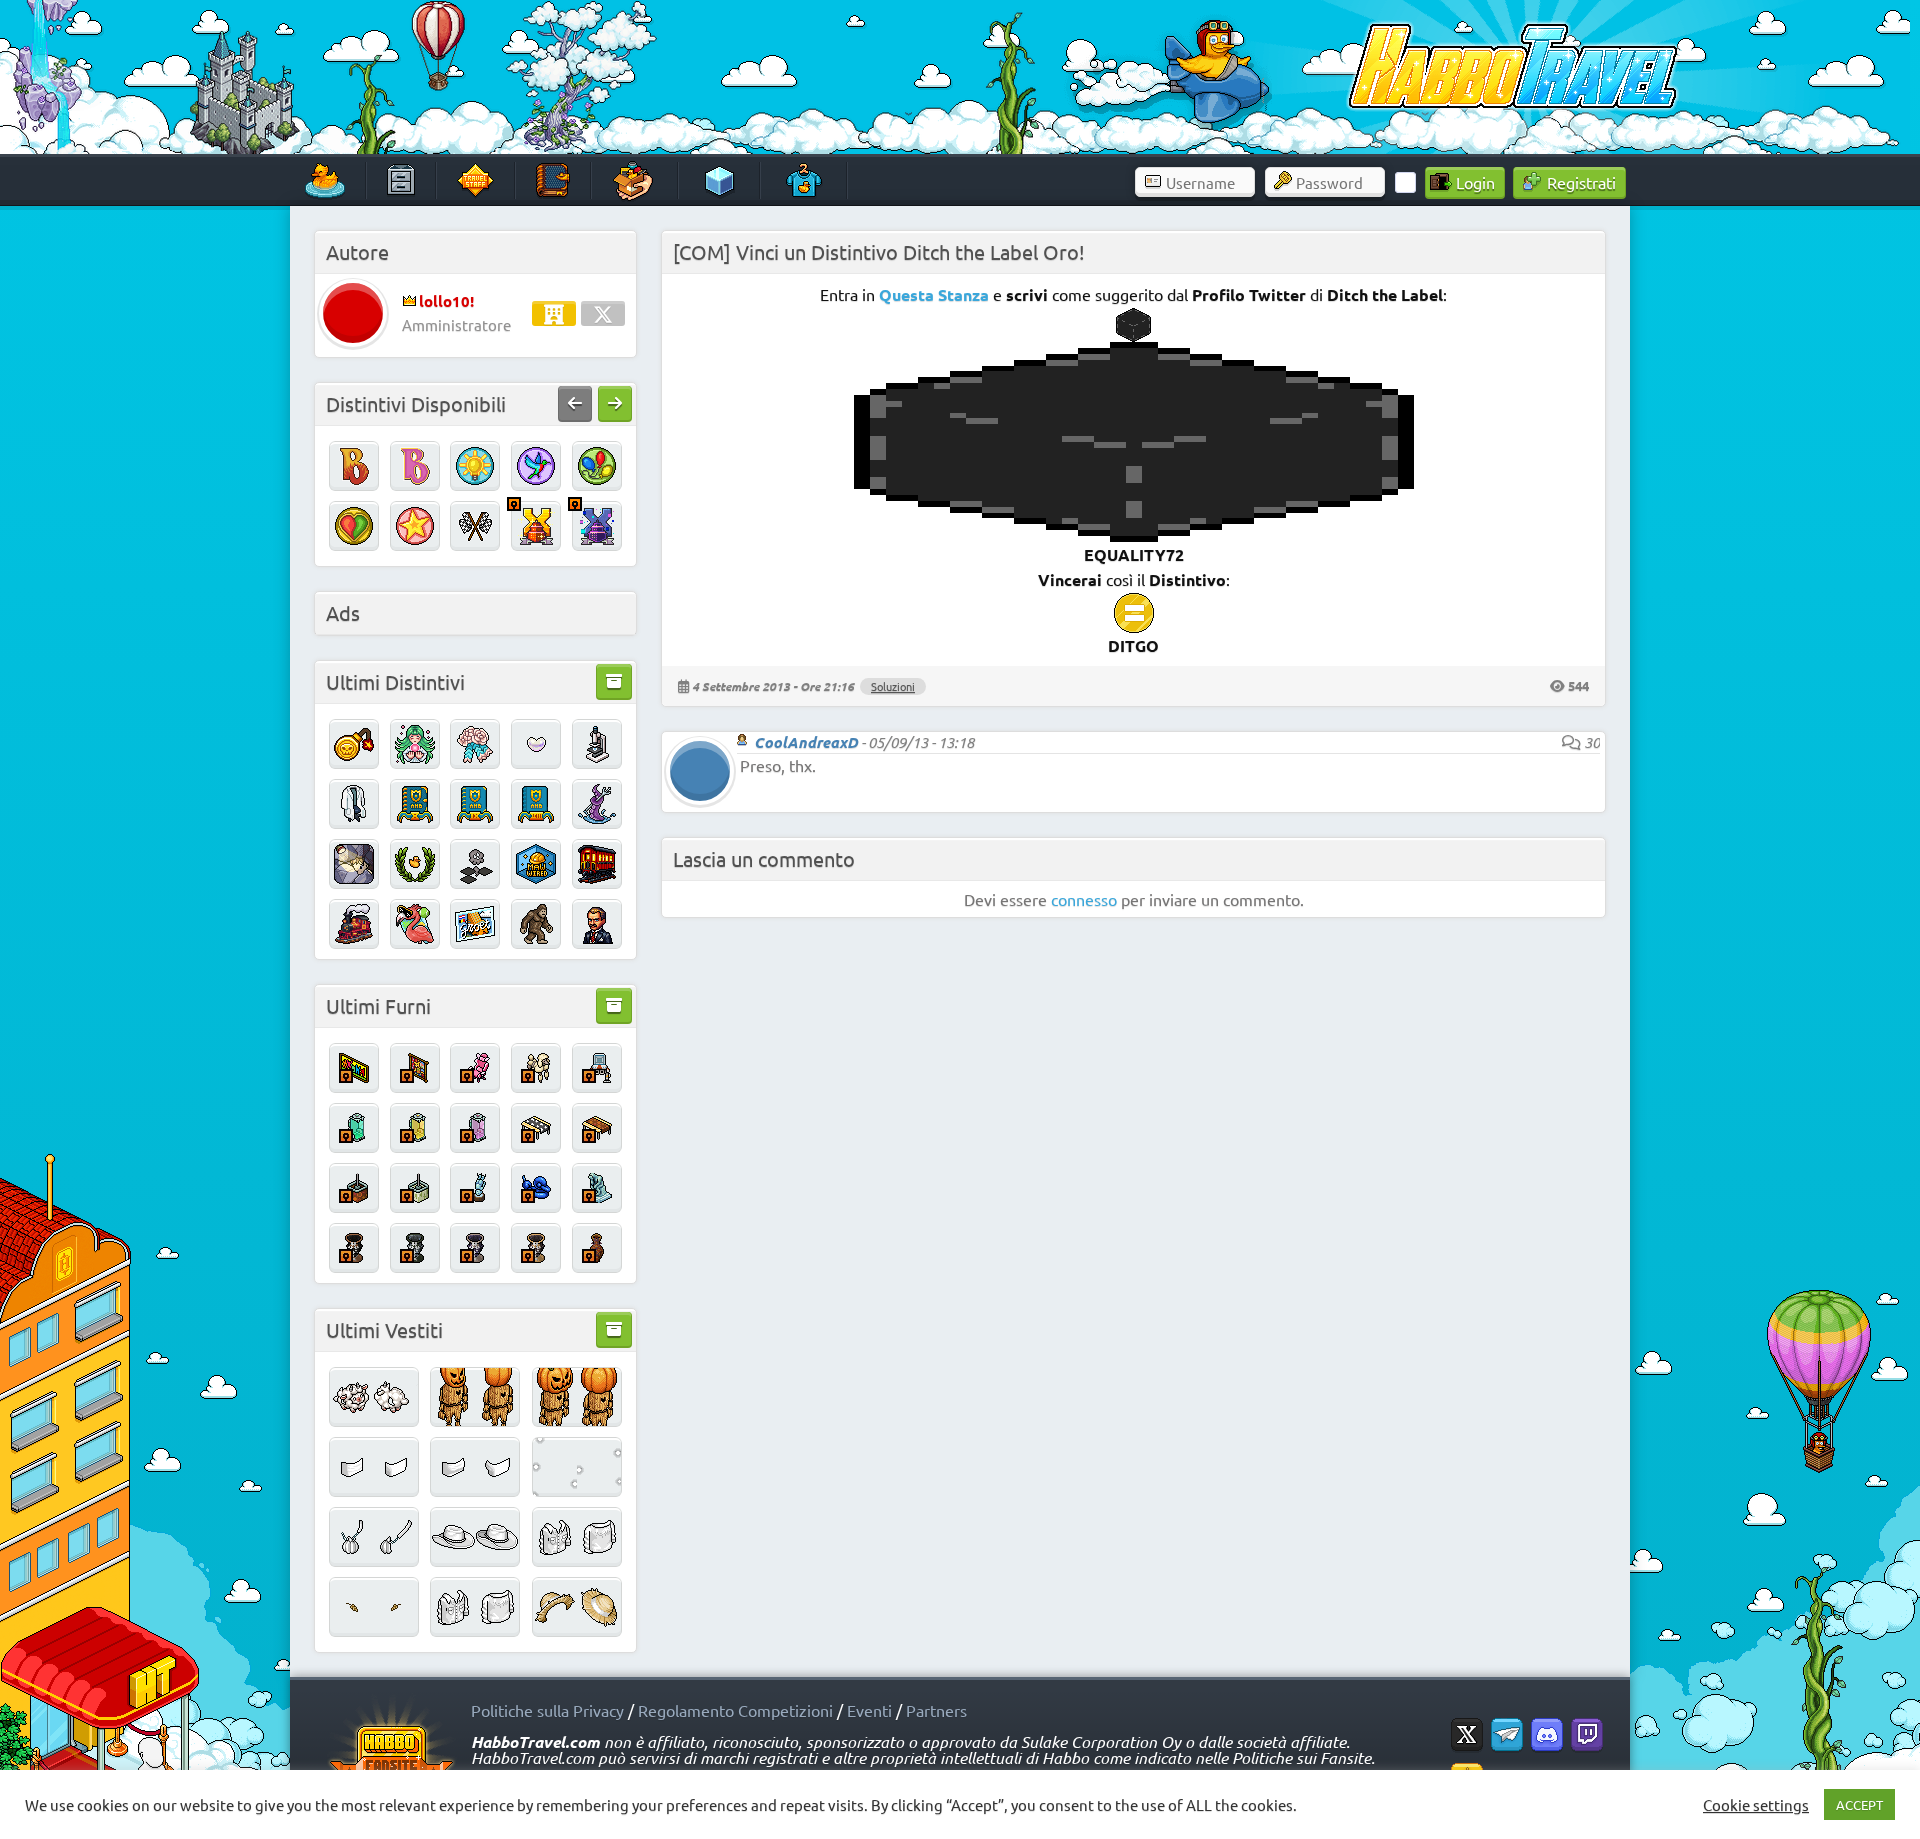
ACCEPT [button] (1859, 1804)
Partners (936, 1710)
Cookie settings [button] (1756, 1805)
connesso (1084, 899)
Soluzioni (893, 686)
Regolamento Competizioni (735, 1710)
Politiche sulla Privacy (547, 1710)
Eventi (869, 1710)
